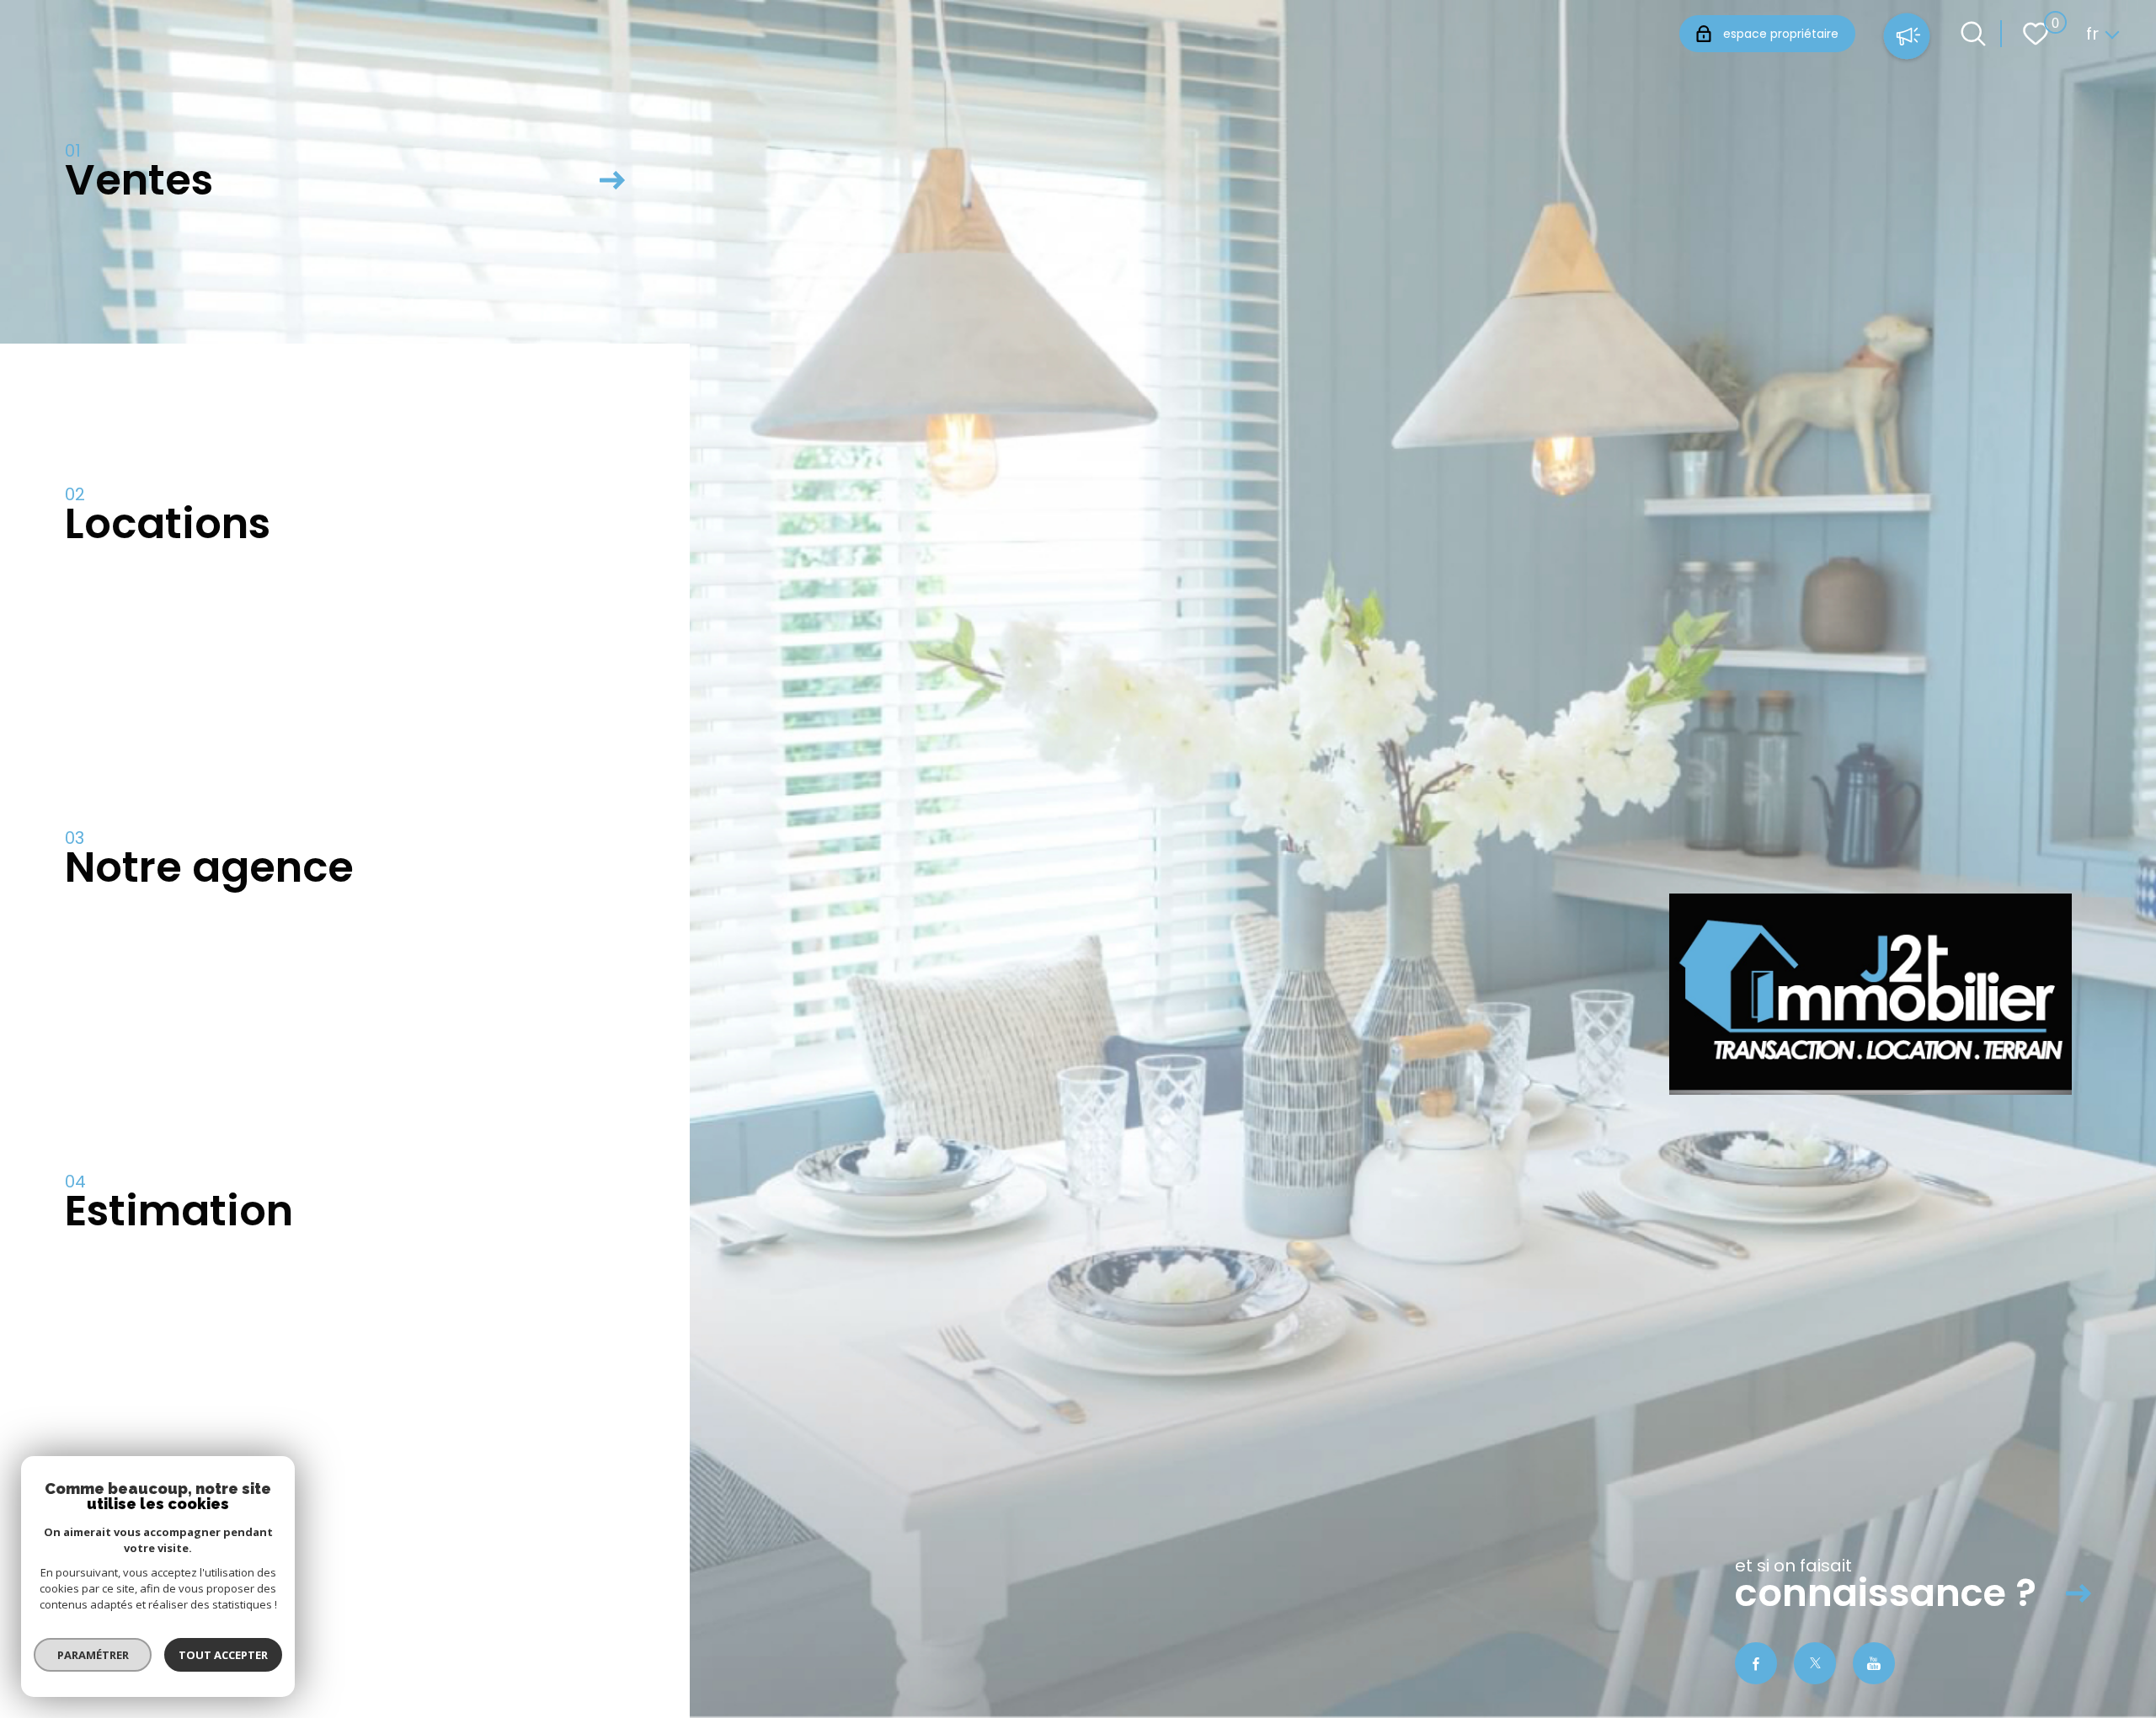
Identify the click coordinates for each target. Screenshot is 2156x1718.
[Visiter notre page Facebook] (1756, 1663)
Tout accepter (223, 1655)
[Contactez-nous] (1907, 38)
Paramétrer (93, 1655)
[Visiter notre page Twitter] (1815, 1663)
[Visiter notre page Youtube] (1874, 1663)
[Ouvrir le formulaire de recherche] (1973, 34)
